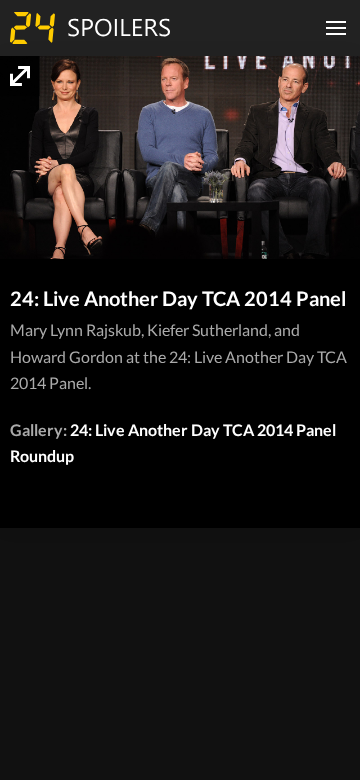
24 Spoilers (90, 28)
